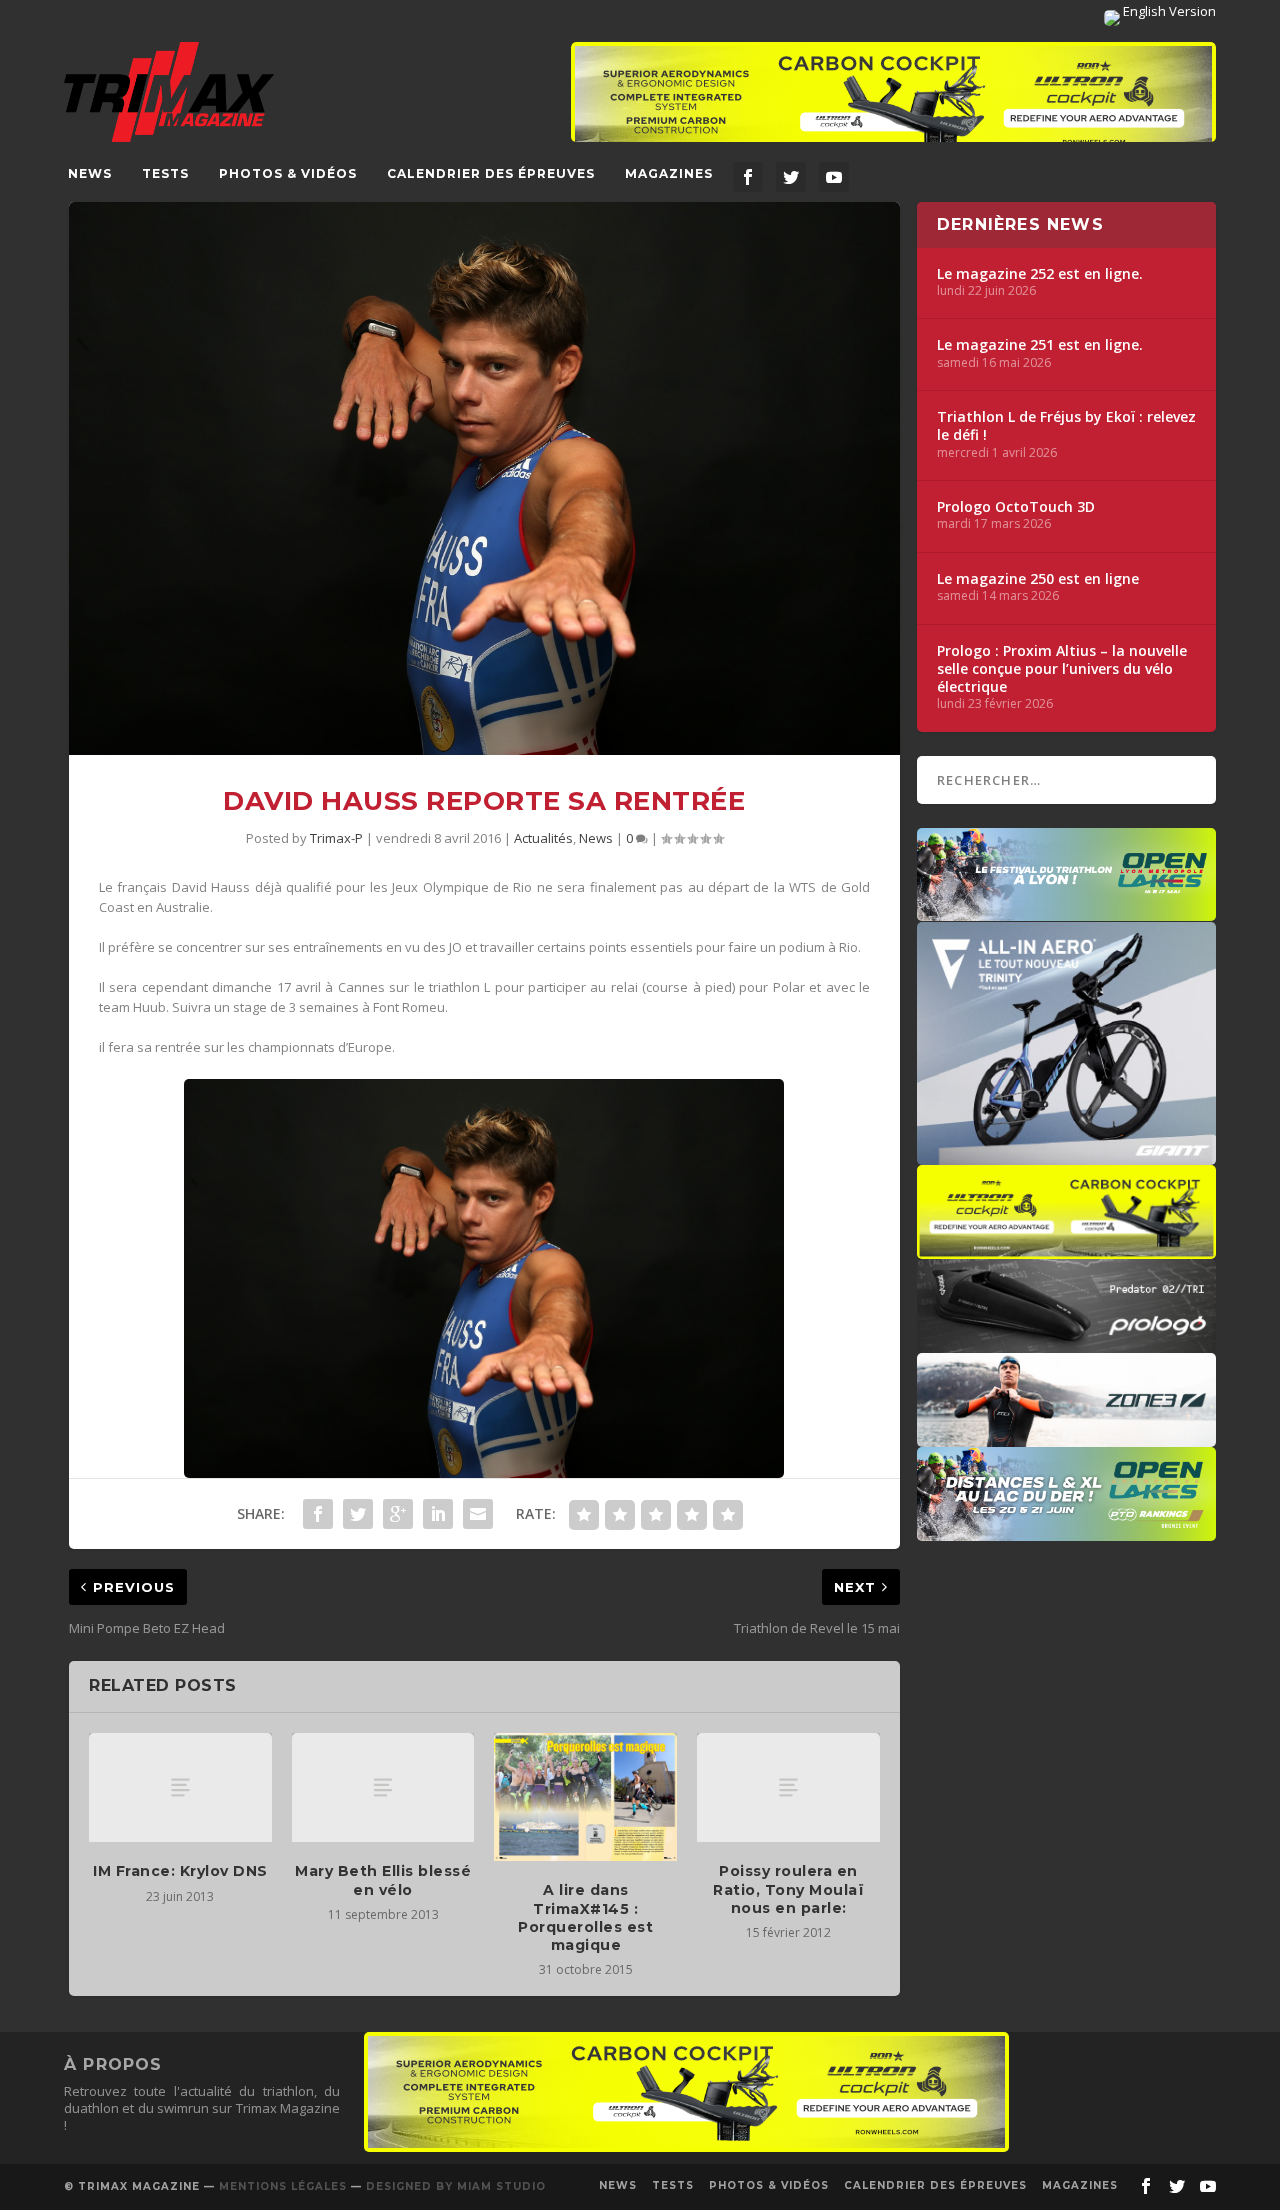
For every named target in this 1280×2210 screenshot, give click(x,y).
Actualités (543, 838)
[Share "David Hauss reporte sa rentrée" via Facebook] (318, 1514)
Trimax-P (336, 838)
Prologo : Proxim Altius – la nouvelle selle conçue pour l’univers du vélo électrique (1062, 669)
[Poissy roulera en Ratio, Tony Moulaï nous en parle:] (788, 1788)
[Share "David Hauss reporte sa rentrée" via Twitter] (358, 1514)
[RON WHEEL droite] (1066, 1249)
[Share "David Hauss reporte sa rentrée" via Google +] (398, 1514)
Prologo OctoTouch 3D (1016, 507)
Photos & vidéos (288, 173)
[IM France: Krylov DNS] (180, 1788)
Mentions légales (283, 2186)
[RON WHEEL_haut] (893, 102)
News (90, 173)
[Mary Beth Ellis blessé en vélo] (383, 1788)
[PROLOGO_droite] (1066, 1343)
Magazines (669, 173)
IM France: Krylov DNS (180, 1871)
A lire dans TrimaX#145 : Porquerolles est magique (585, 1917)
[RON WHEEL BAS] (686, 2147)
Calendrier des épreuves (491, 173)
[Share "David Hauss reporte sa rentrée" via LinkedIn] (438, 1514)
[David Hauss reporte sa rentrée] (484, 479)
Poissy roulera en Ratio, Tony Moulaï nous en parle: (788, 1889)
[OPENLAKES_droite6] (1066, 1531)
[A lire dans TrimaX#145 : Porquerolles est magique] (585, 1797)
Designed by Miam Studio (456, 2186)
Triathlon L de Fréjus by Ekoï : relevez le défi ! (1066, 426)
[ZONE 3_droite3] (1066, 1437)
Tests (165, 173)
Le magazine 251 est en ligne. (1040, 345)
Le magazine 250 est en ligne (1038, 579)
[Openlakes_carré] (1066, 911)
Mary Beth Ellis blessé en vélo (383, 1880)
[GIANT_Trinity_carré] (1066, 1155)
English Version (1168, 11)
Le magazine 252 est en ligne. (1040, 274)
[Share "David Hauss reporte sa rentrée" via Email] (478, 1514)
